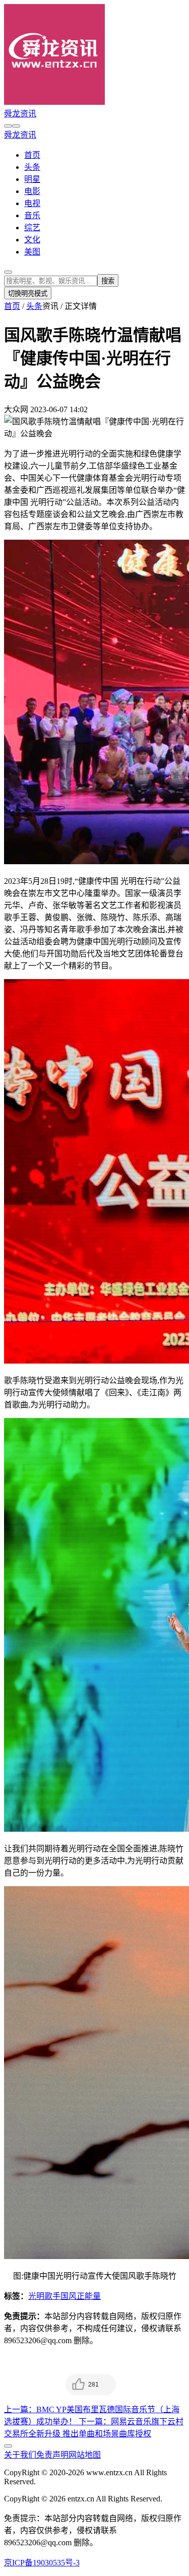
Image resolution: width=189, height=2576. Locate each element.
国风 (69, 2296)
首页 (32, 155)
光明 (36, 2296)
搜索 (108, 281)
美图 (32, 252)
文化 (32, 240)
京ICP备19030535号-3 (42, 2563)
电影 (32, 191)
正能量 (89, 2296)
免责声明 (52, 2455)
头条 (32, 167)
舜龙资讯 (20, 114)
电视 (32, 203)
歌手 (52, 2296)
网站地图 (85, 2455)
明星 (32, 179)
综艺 (32, 228)
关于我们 (20, 2455)
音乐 (32, 215)
